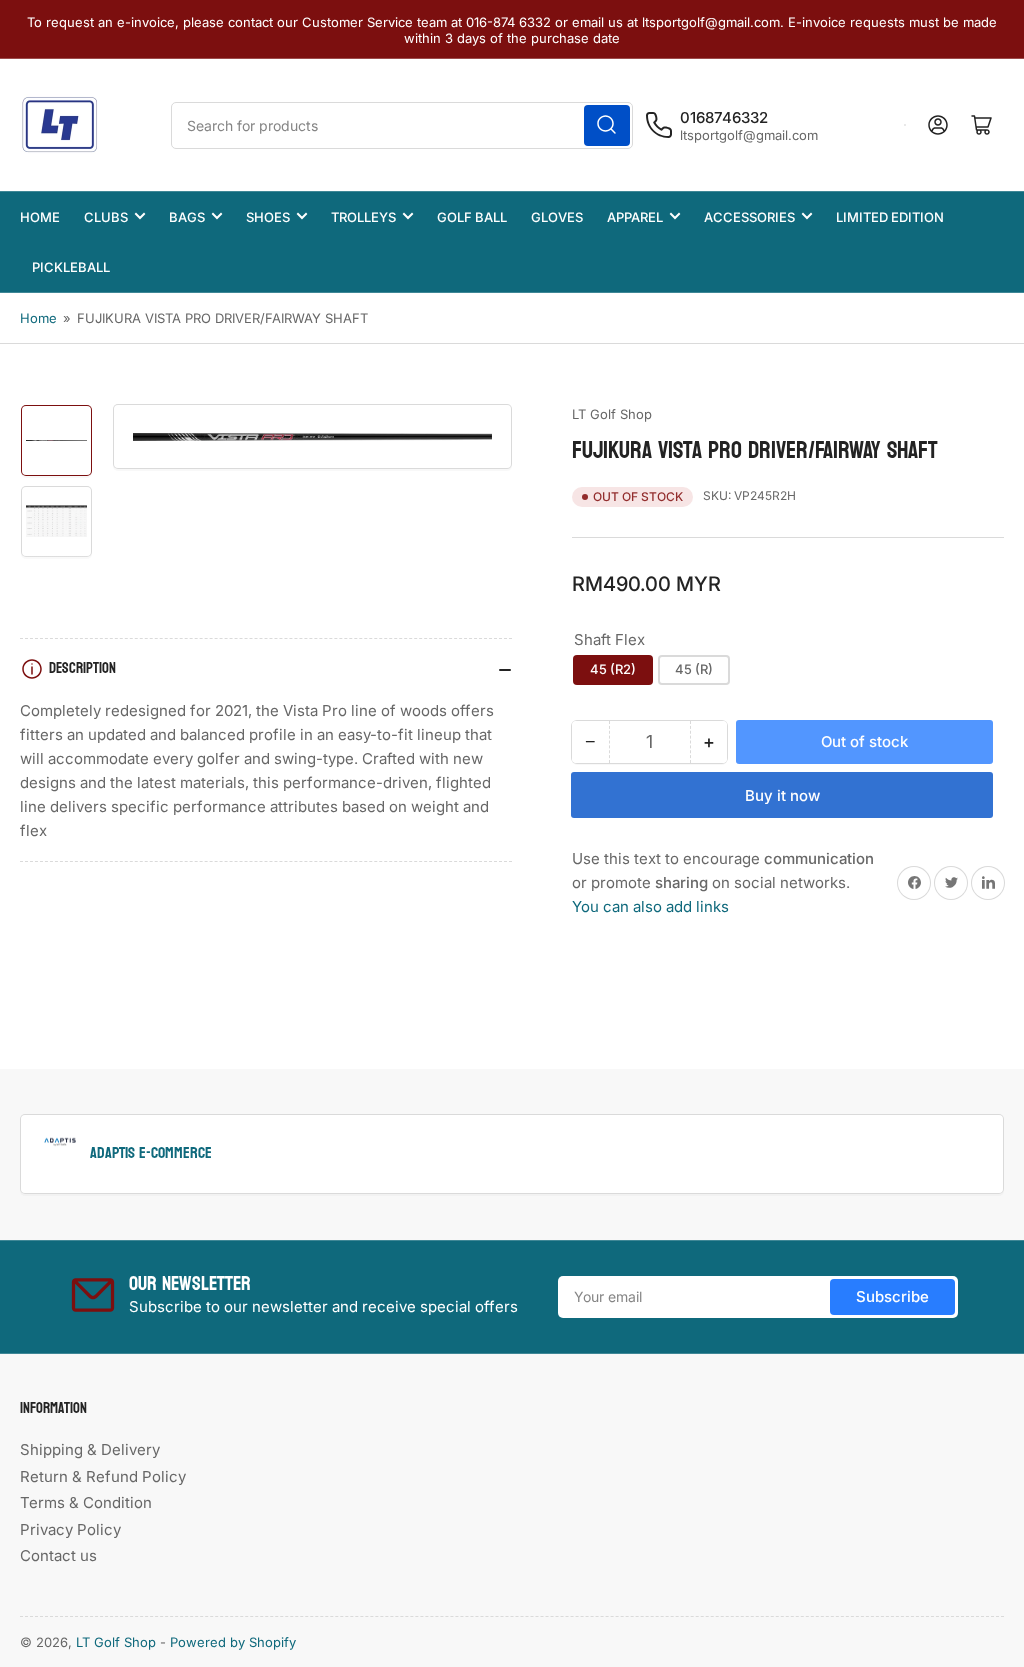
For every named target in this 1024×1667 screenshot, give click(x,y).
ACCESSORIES (749, 217)
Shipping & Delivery (90, 1449)
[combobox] (402, 125)
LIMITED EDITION (890, 217)
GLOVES (557, 217)
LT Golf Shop (612, 414)
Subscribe (892, 1296)
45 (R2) (613, 669)
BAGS (187, 217)
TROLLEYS (363, 217)
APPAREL (635, 217)
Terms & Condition (86, 1502)
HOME (40, 217)
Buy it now (782, 795)
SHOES (268, 217)
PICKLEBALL (71, 267)
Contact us (58, 1555)
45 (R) (694, 669)
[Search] (607, 125)
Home (38, 318)
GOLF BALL (472, 217)
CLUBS (106, 217)
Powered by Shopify (233, 1642)
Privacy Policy (70, 1529)
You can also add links (650, 906)
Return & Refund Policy (103, 1476)
